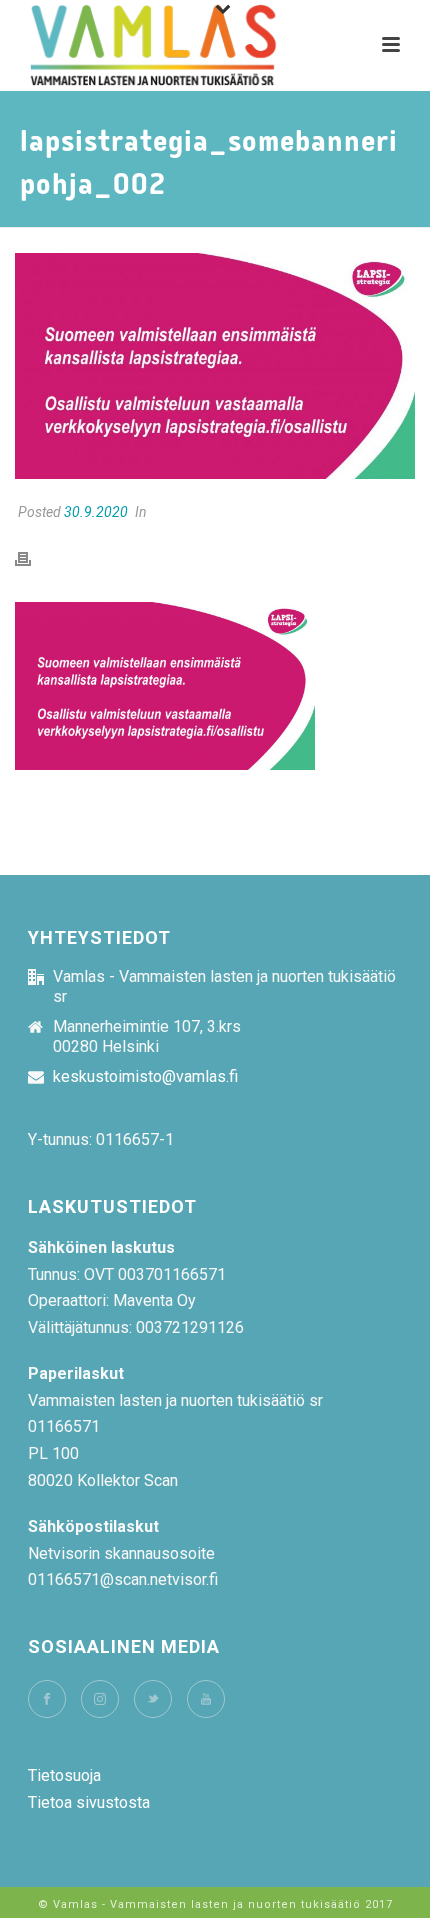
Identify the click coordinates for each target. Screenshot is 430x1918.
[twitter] (153, 1699)
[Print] (33, 558)
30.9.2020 (96, 512)
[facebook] (47, 1699)
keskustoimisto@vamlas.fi (145, 1077)
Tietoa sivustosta (89, 1802)
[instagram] (100, 1699)
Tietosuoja (64, 1775)
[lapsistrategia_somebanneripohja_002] (215, 365)
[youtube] (206, 1699)
